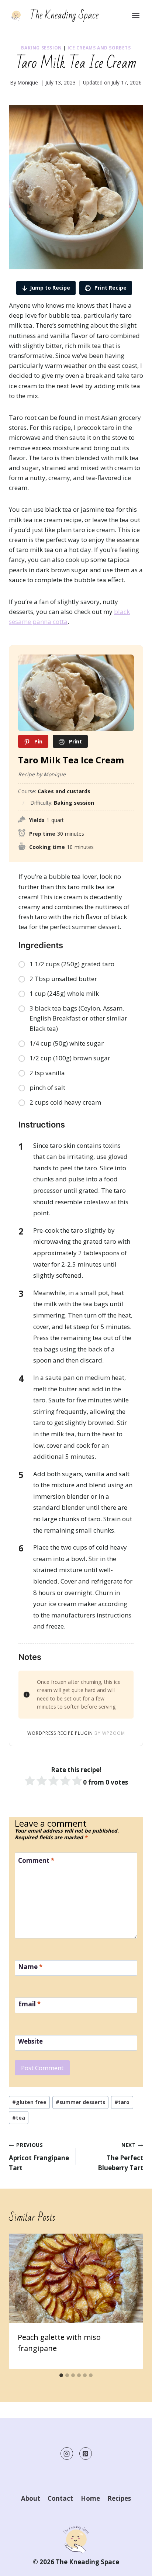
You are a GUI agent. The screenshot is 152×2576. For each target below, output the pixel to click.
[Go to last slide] (21, 2301)
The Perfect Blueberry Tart (120, 2157)
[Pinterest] (86, 2454)
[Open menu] (136, 15)
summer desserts (80, 2102)
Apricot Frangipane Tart (39, 2157)
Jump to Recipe (50, 288)
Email (29, 2004)
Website (30, 2041)
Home (90, 2498)
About (31, 2498)
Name (30, 1967)
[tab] (61, 2375)
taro (122, 2102)
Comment (36, 1861)
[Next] (131, 2301)
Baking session (41, 48)
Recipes (119, 2498)
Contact (60, 2498)
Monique (28, 82)
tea (19, 2118)
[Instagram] (67, 2454)
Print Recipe (110, 288)
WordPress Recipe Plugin (60, 1733)
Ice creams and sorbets (99, 48)
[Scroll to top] (133, 2565)
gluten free (29, 2102)
